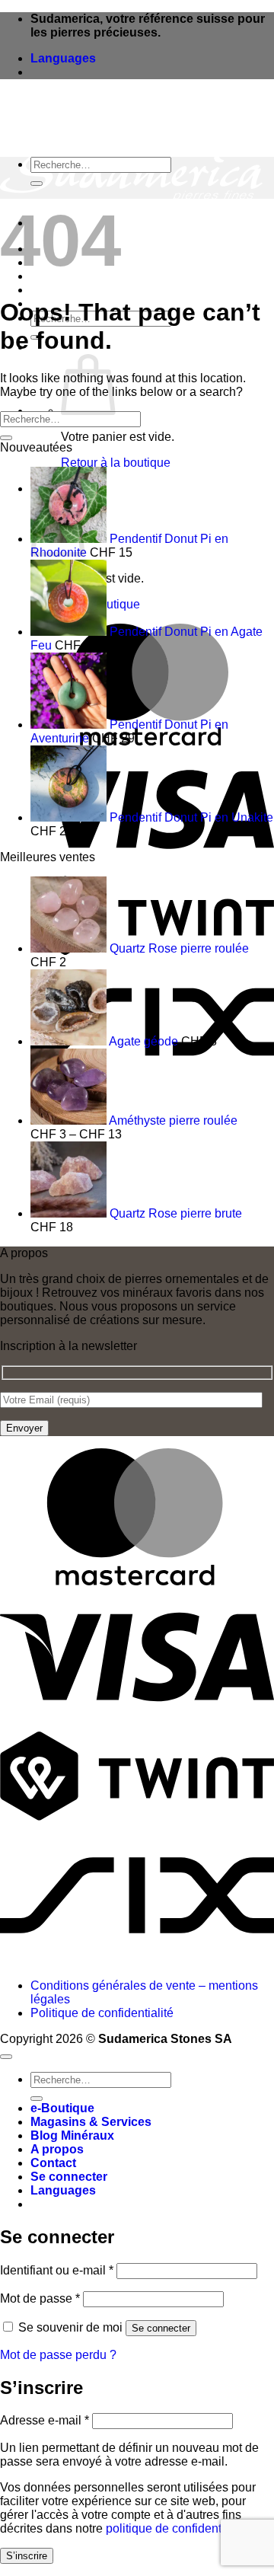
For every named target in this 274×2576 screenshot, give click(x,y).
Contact (53, 2163)
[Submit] (37, 184)
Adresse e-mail (45, 2420)
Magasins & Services (91, 2122)
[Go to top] (6, 2057)
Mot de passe (40, 2298)
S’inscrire (27, 2556)
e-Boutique (62, 2108)
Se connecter (161, 2328)
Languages (63, 58)
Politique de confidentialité (102, 2013)
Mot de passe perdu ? (58, 2355)
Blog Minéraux (72, 2135)
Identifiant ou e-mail (57, 2270)
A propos (57, 290)
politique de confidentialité (177, 2528)
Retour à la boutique (116, 463)
